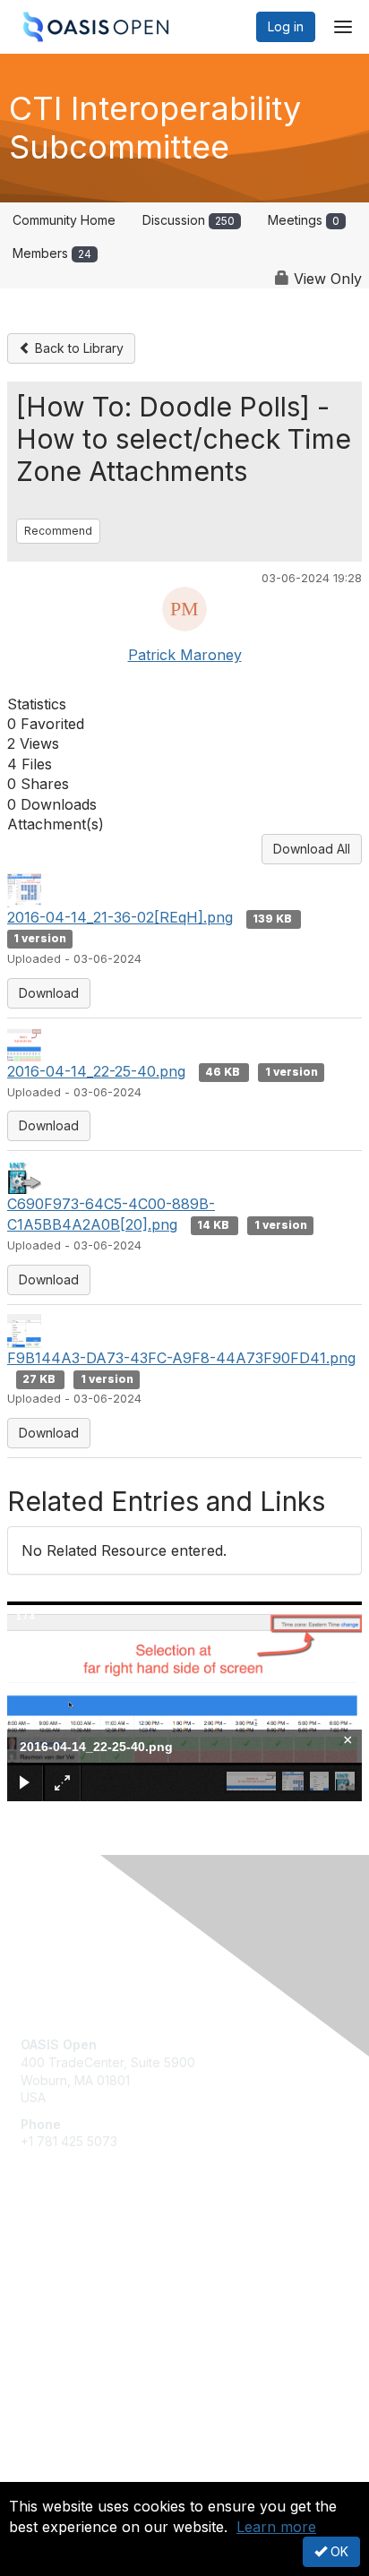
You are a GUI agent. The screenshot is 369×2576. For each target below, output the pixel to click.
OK (338, 2551)
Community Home (64, 220)
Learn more (276, 2527)
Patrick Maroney (185, 655)
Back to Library (77, 348)
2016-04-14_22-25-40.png (96, 1071)
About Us (47, 2474)
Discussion (189, 220)
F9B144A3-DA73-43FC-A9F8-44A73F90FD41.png (181, 1358)
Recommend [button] (58, 531)
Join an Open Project (83, 2286)
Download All (312, 849)
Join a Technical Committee (102, 2312)
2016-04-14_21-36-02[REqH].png (120, 917)
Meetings (304, 220)
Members (52, 253)
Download (49, 993)
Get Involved (58, 2259)
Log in (286, 26)
